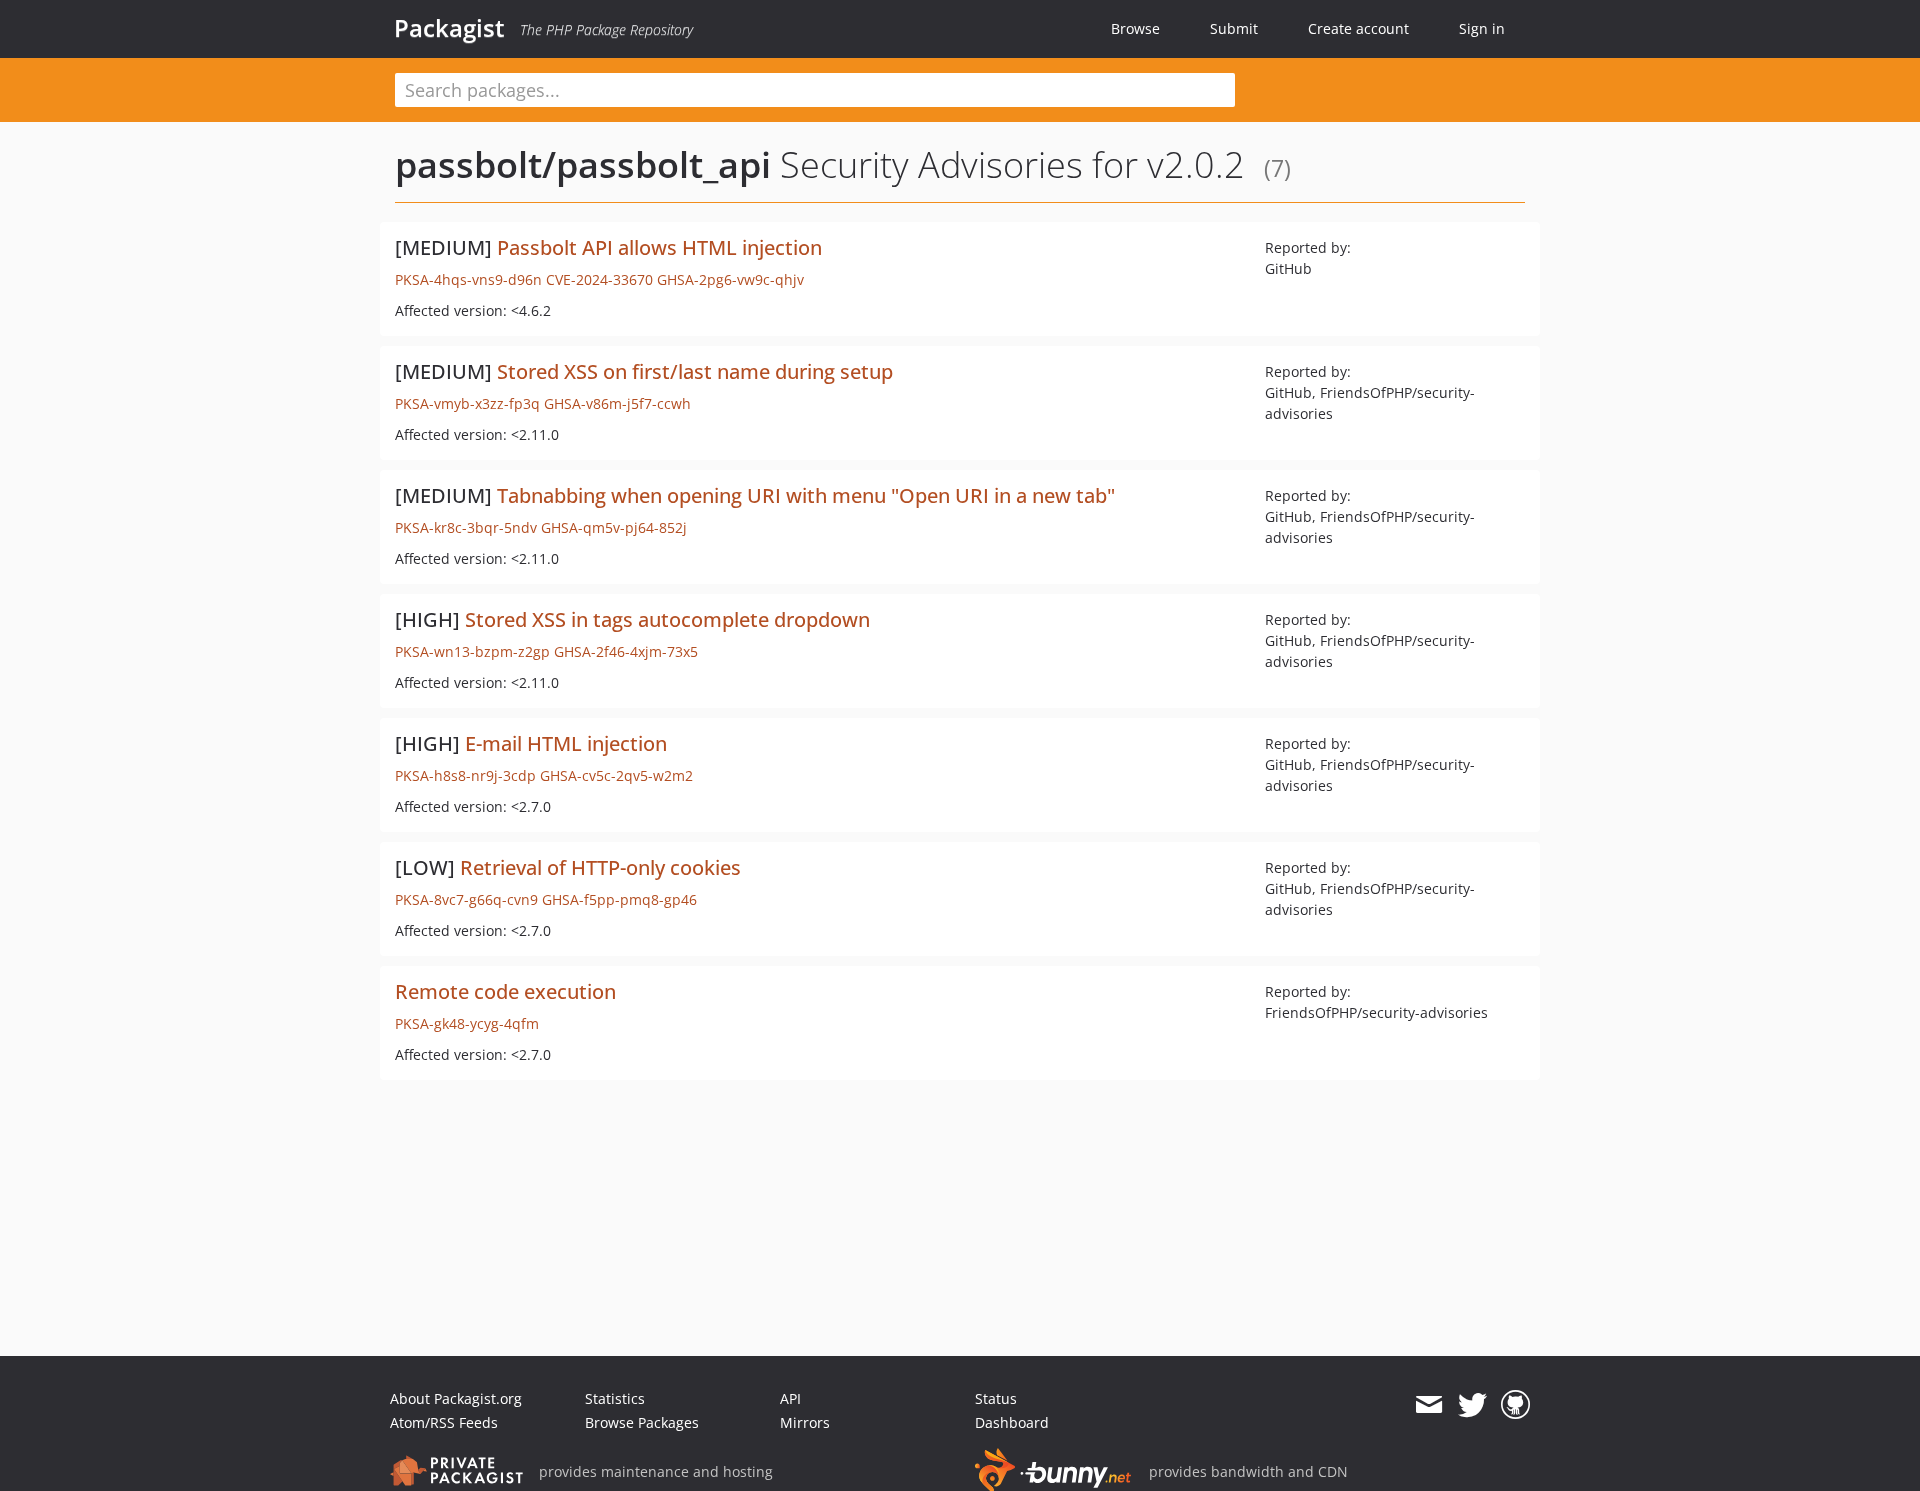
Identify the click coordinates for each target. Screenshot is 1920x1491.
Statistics (615, 1398)
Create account (1358, 28)
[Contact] (1428, 1405)
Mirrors (805, 1422)
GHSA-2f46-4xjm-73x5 (626, 651)
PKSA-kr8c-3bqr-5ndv (466, 527)
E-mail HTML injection (566, 743)
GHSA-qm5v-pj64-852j (614, 527)
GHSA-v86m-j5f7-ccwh (617, 403)
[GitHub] (1515, 1405)
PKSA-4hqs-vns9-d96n (468, 279)
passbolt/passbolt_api (583, 164)
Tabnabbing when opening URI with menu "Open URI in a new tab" (806, 495)
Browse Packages (642, 1422)
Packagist (449, 28)
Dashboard (1012, 1422)
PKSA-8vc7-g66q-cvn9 (466, 899)
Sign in (1482, 28)
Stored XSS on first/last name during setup (695, 371)
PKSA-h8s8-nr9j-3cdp (465, 775)
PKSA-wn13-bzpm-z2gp (472, 651)
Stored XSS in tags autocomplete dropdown (667, 619)
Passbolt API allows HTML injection (659, 247)
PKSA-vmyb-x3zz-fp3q (467, 403)
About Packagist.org (456, 1398)
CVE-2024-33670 (599, 279)
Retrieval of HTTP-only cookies (600, 867)
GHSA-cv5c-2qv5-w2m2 (616, 775)
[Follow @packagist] (1472, 1405)
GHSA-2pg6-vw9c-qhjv (730, 279)
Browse (1135, 28)
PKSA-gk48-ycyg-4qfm (467, 1023)
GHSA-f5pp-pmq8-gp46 (619, 899)
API (790, 1398)
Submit (1234, 28)
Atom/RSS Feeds (444, 1422)
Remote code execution (505, 991)
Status (996, 1398)
